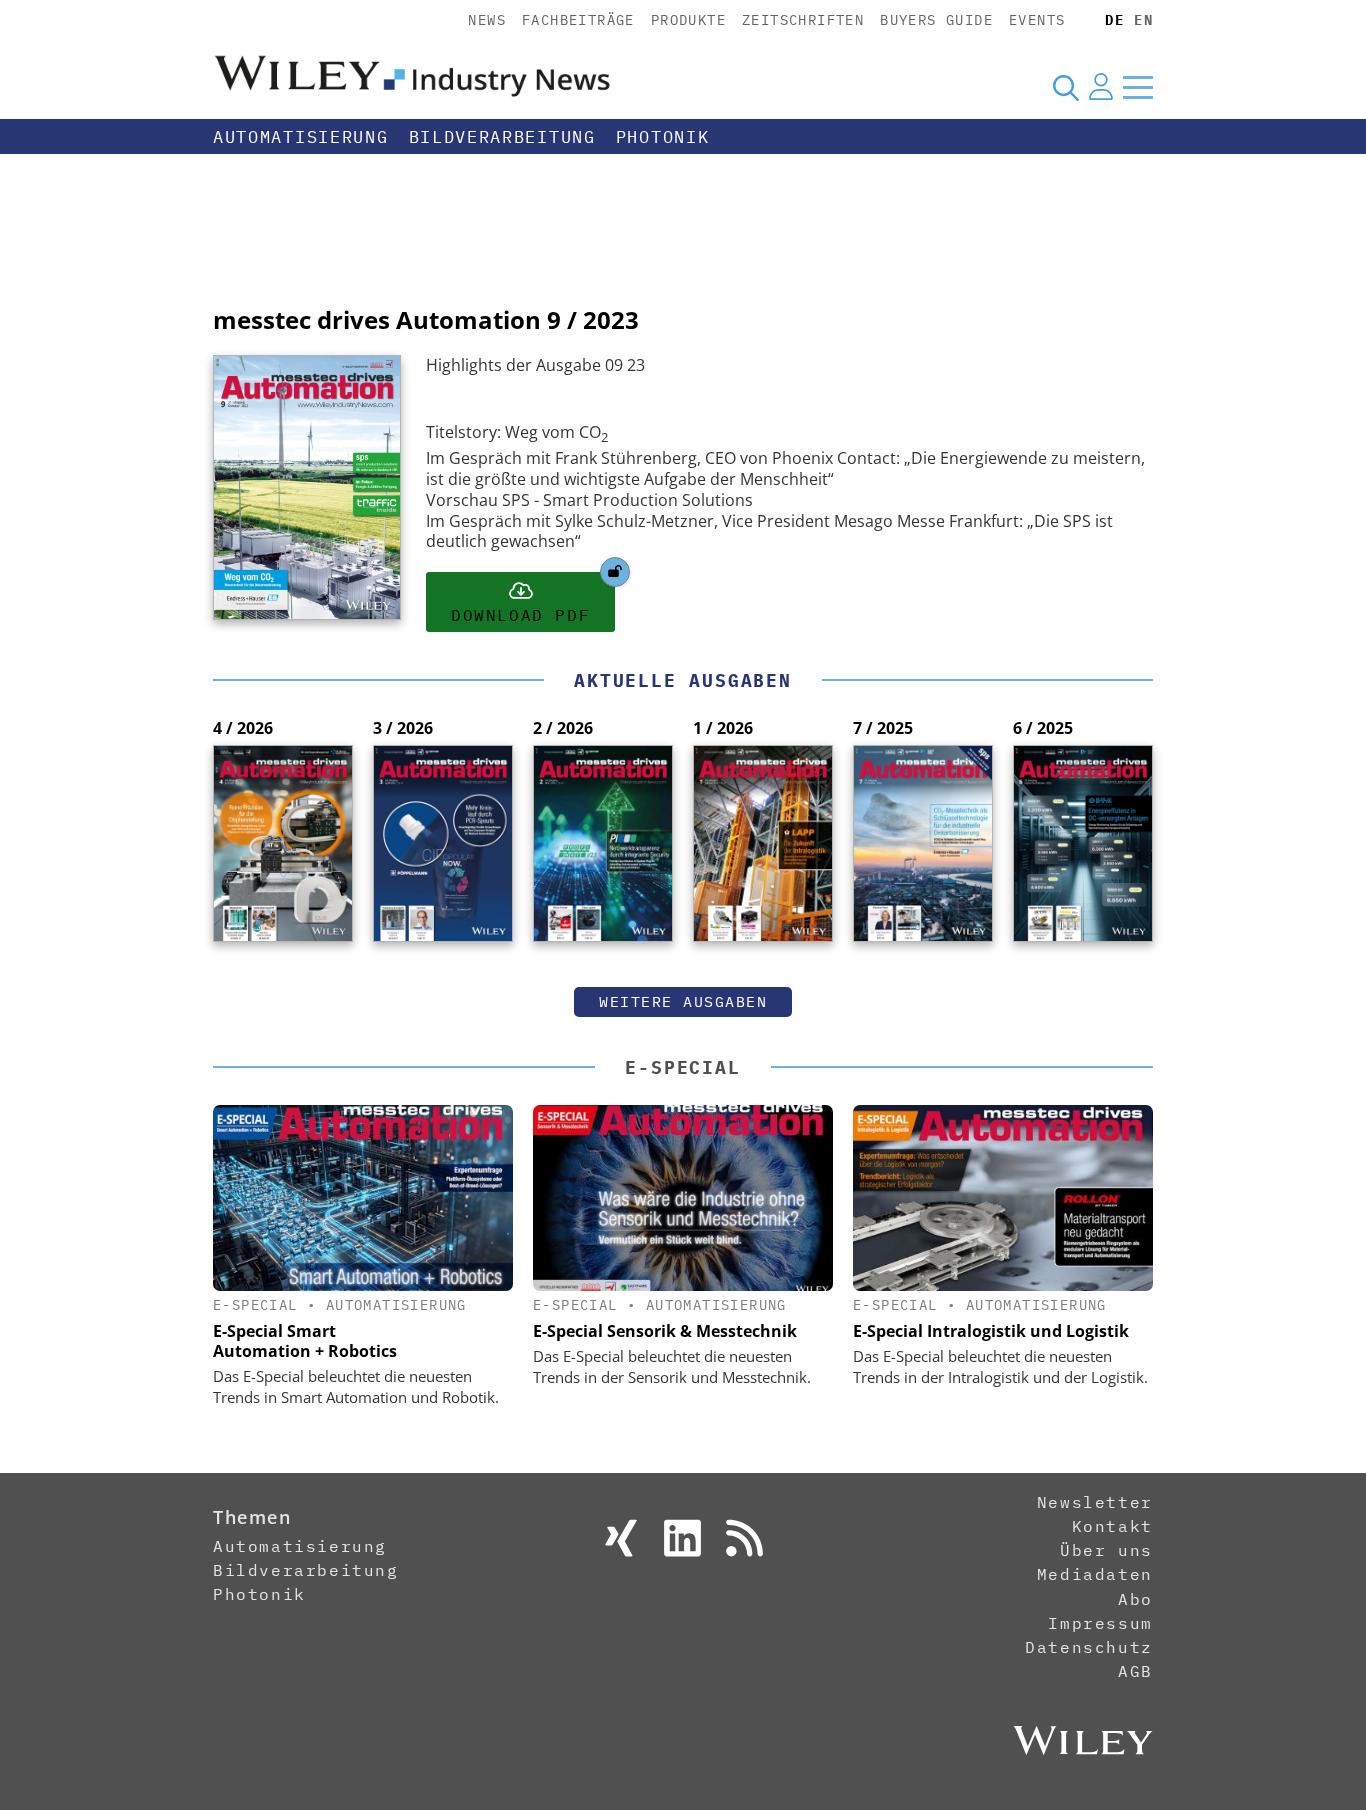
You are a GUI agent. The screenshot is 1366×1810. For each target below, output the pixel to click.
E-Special (682, 1067)
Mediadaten (1095, 1574)
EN (1143, 20)
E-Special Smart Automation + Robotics (305, 1341)
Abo (1135, 1599)
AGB (1135, 1671)
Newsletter (1095, 1502)
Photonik (663, 137)
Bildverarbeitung (502, 137)
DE (1114, 20)
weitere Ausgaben (683, 1001)
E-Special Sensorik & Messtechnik (665, 1331)
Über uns (1106, 1550)
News (487, 20)
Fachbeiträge (578, 20)
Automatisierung (301, 137)
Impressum (1100, 1623)
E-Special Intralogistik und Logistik (991, 1331)
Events (1037, 20)
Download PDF (520, 615)
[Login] (1101, 87)
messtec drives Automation (377, 319)
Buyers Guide (936, 20)
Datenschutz (1089, 1647)
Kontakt (1112, 1526)
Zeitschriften (803, 20)
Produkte (688, 20)
